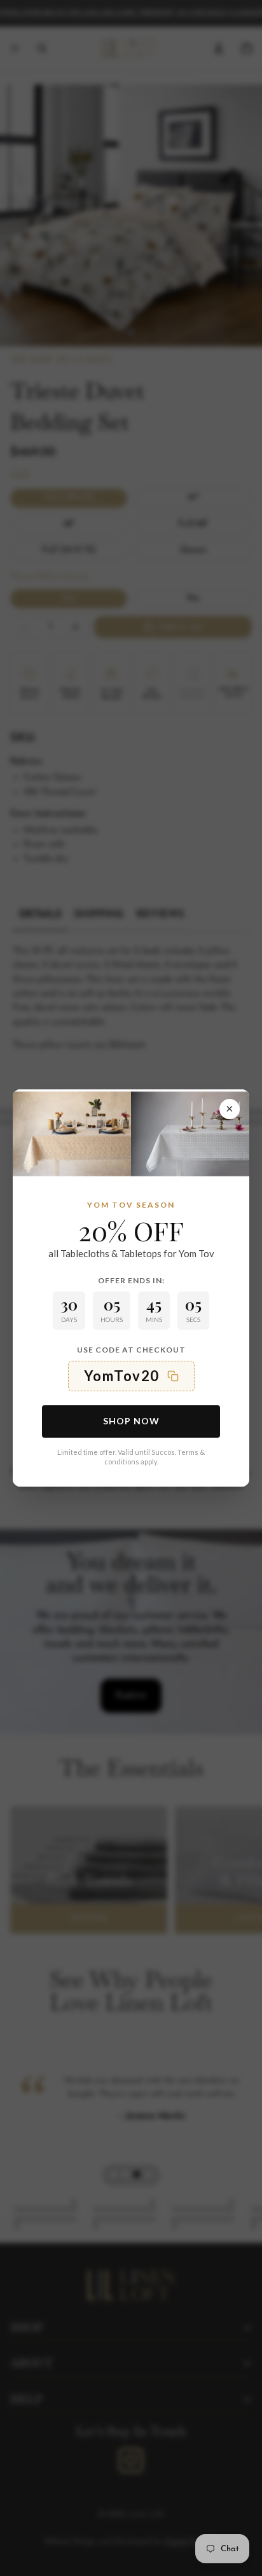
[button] (131, 1376)
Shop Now (131, 1421)
